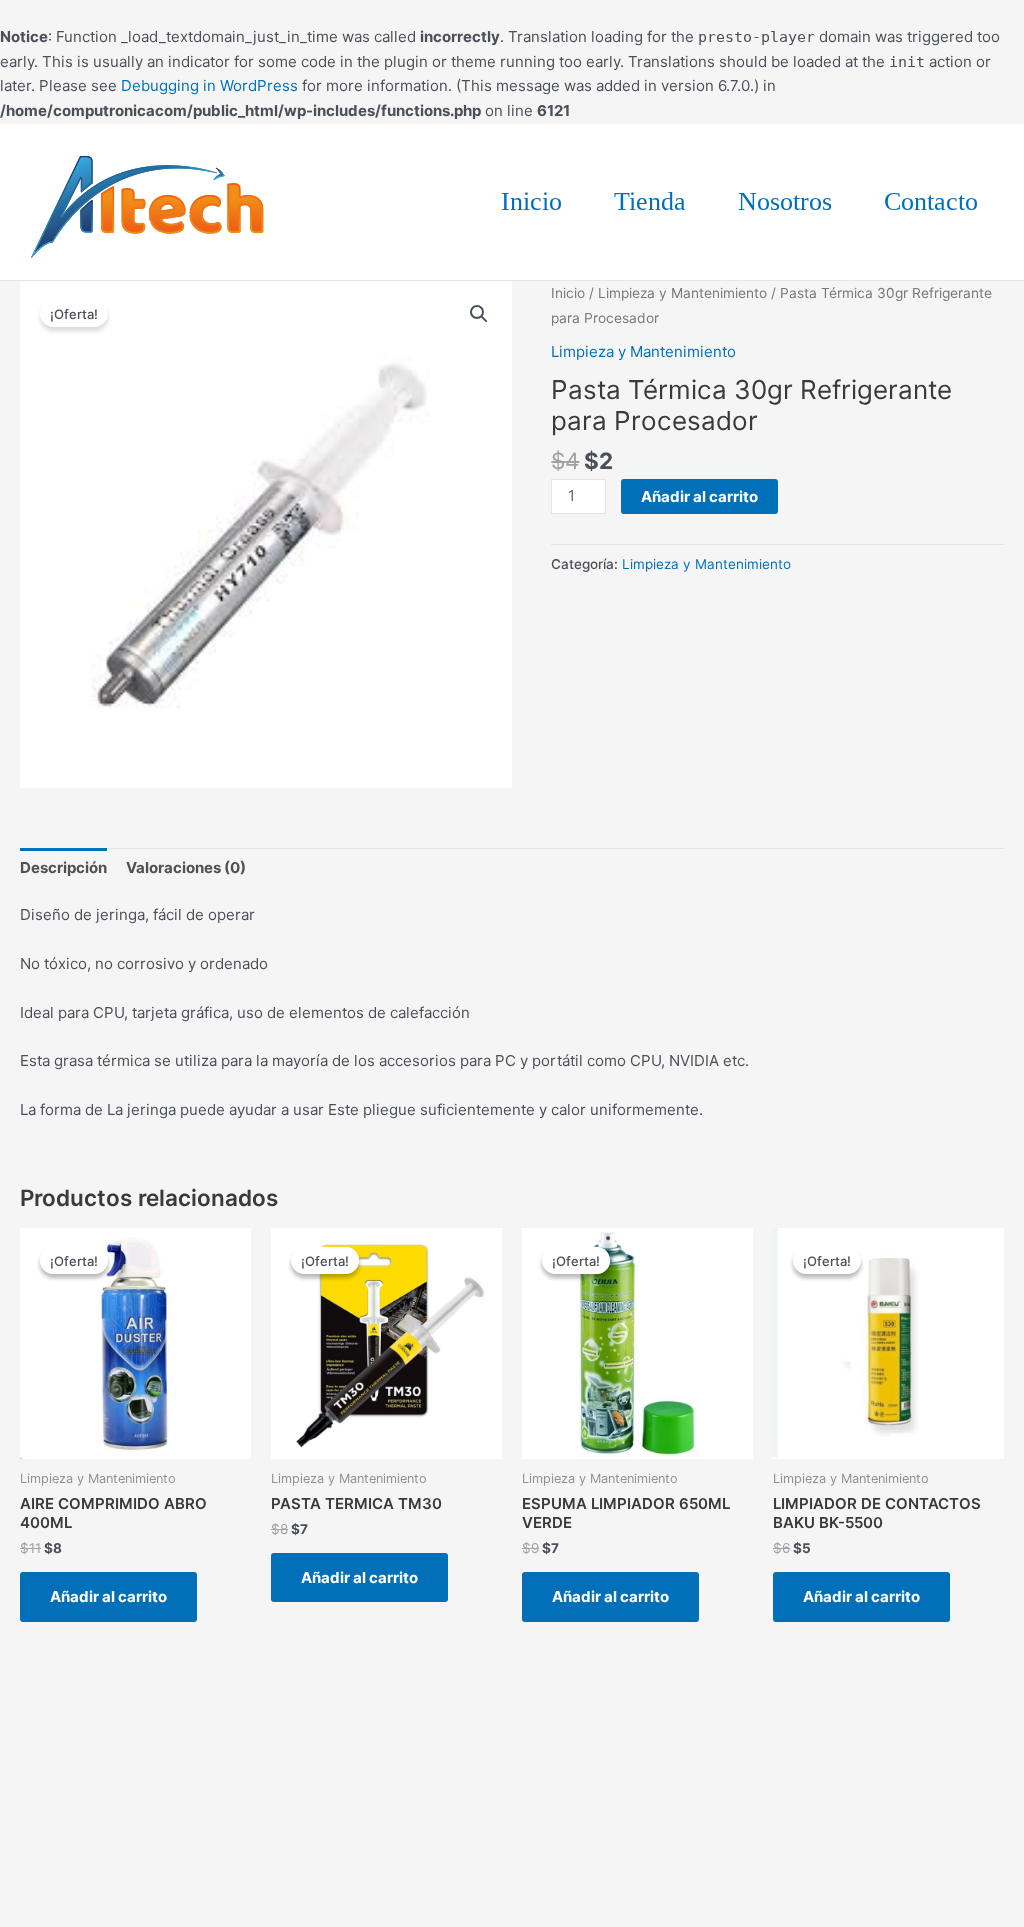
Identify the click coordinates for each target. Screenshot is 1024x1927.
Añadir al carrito (699, 496)
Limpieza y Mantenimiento (682, 293)
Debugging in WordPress (209, 85)
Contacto (931, 201)
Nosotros (785, 201)
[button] (479, 314)
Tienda (650, 201)
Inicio (531, 201)
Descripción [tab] (63, 867)
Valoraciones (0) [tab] (186, 867)
